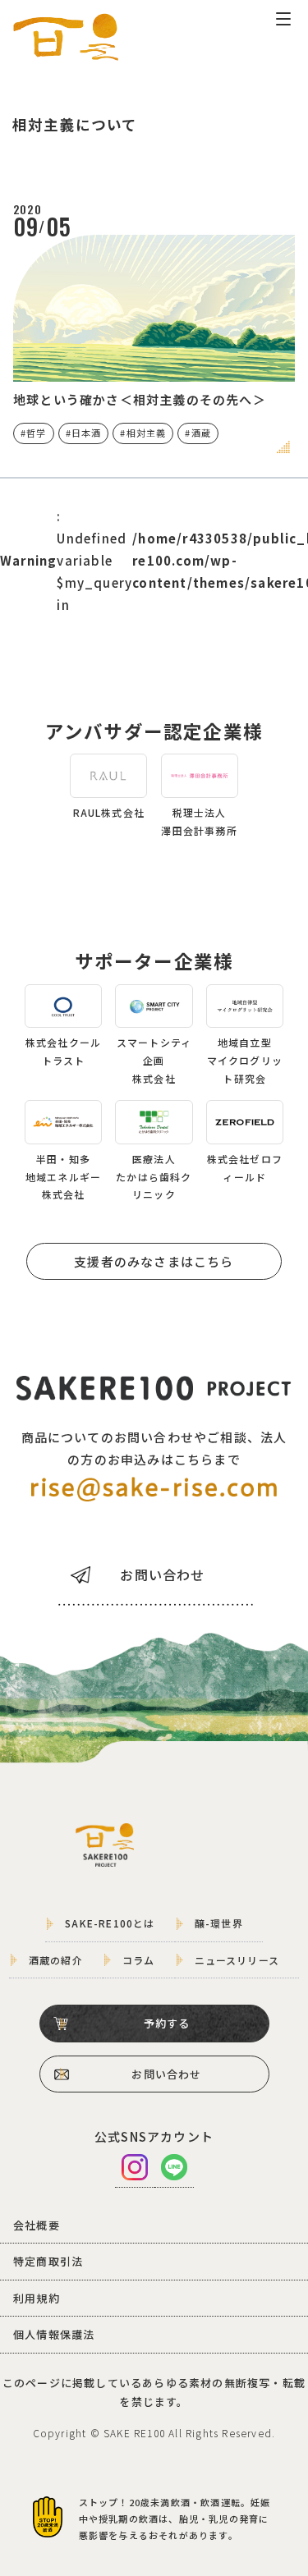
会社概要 (37, 2225)
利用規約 (37, 2298)
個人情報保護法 (54, 2334)
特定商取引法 (48, 2261)
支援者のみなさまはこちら (154, 1261)
